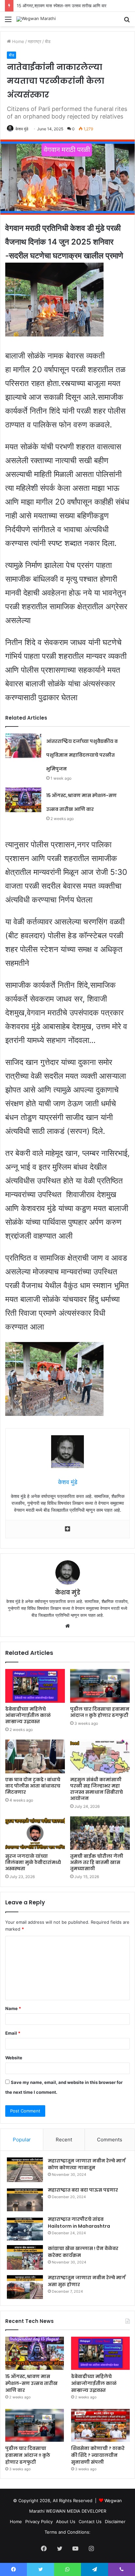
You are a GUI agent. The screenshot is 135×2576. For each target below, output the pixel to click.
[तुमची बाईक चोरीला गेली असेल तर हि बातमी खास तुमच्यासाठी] (100, 1833)
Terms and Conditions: (67, 2532)
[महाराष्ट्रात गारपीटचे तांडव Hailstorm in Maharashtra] (25, 2228)
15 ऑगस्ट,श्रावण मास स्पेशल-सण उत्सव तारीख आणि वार (31, 2383)
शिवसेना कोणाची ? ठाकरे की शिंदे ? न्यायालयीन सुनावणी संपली (98, 2455)
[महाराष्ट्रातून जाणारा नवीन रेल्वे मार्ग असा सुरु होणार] (25, 2287)
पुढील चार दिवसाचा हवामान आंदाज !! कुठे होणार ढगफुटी (100, 1712)
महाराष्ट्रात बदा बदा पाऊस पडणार (83, 2190)
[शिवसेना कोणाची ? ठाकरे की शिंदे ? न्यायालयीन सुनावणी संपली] (100, 2425)
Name (13, 2008)
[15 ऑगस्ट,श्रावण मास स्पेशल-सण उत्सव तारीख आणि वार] (23, 800)
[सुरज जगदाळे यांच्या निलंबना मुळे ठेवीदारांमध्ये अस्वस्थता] (35, 1833)
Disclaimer (115, 2522)
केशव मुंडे (22, 129)
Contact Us (90, 2522)
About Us (66, 2522)
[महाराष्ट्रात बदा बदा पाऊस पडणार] (25, 2199)
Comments (110, 2140)
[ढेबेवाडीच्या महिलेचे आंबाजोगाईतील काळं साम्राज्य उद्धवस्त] (35, 1686)
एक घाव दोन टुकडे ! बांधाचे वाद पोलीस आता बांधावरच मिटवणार (33, 1786)
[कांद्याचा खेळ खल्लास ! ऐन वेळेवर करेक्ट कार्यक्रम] (25, 2257)
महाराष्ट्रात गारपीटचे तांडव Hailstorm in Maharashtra (79, 2223)
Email (13, 2033)
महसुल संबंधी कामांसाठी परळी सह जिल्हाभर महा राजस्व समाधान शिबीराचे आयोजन (96, 1789)
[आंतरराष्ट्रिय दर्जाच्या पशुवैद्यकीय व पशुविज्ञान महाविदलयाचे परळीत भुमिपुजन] (23, 746)
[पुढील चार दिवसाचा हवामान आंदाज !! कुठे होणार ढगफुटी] (100, 1686)
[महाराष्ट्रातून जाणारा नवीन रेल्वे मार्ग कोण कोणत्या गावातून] (25, 2170)
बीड (48, 41)
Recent (64, 2140)
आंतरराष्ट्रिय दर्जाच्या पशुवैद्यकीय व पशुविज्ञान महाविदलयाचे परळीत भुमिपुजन (82, 755)
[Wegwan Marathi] (36, 19)
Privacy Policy (39, 2522)
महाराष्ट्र (35, 41)
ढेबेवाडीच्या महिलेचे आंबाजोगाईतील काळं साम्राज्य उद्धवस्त (28, 1715)
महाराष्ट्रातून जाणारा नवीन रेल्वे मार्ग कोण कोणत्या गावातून (87, 2164)
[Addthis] (67, 1529)
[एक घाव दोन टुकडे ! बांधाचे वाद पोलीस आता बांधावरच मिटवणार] (35, 1756)
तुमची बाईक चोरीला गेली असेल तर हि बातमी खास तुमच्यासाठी (97, 1862)
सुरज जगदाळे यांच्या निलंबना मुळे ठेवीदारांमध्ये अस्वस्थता (33, 1862)
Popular (22, 2140)
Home (18, 41)
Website (14, 2058)
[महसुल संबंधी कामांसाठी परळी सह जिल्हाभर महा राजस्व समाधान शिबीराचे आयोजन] (100, 1756)
